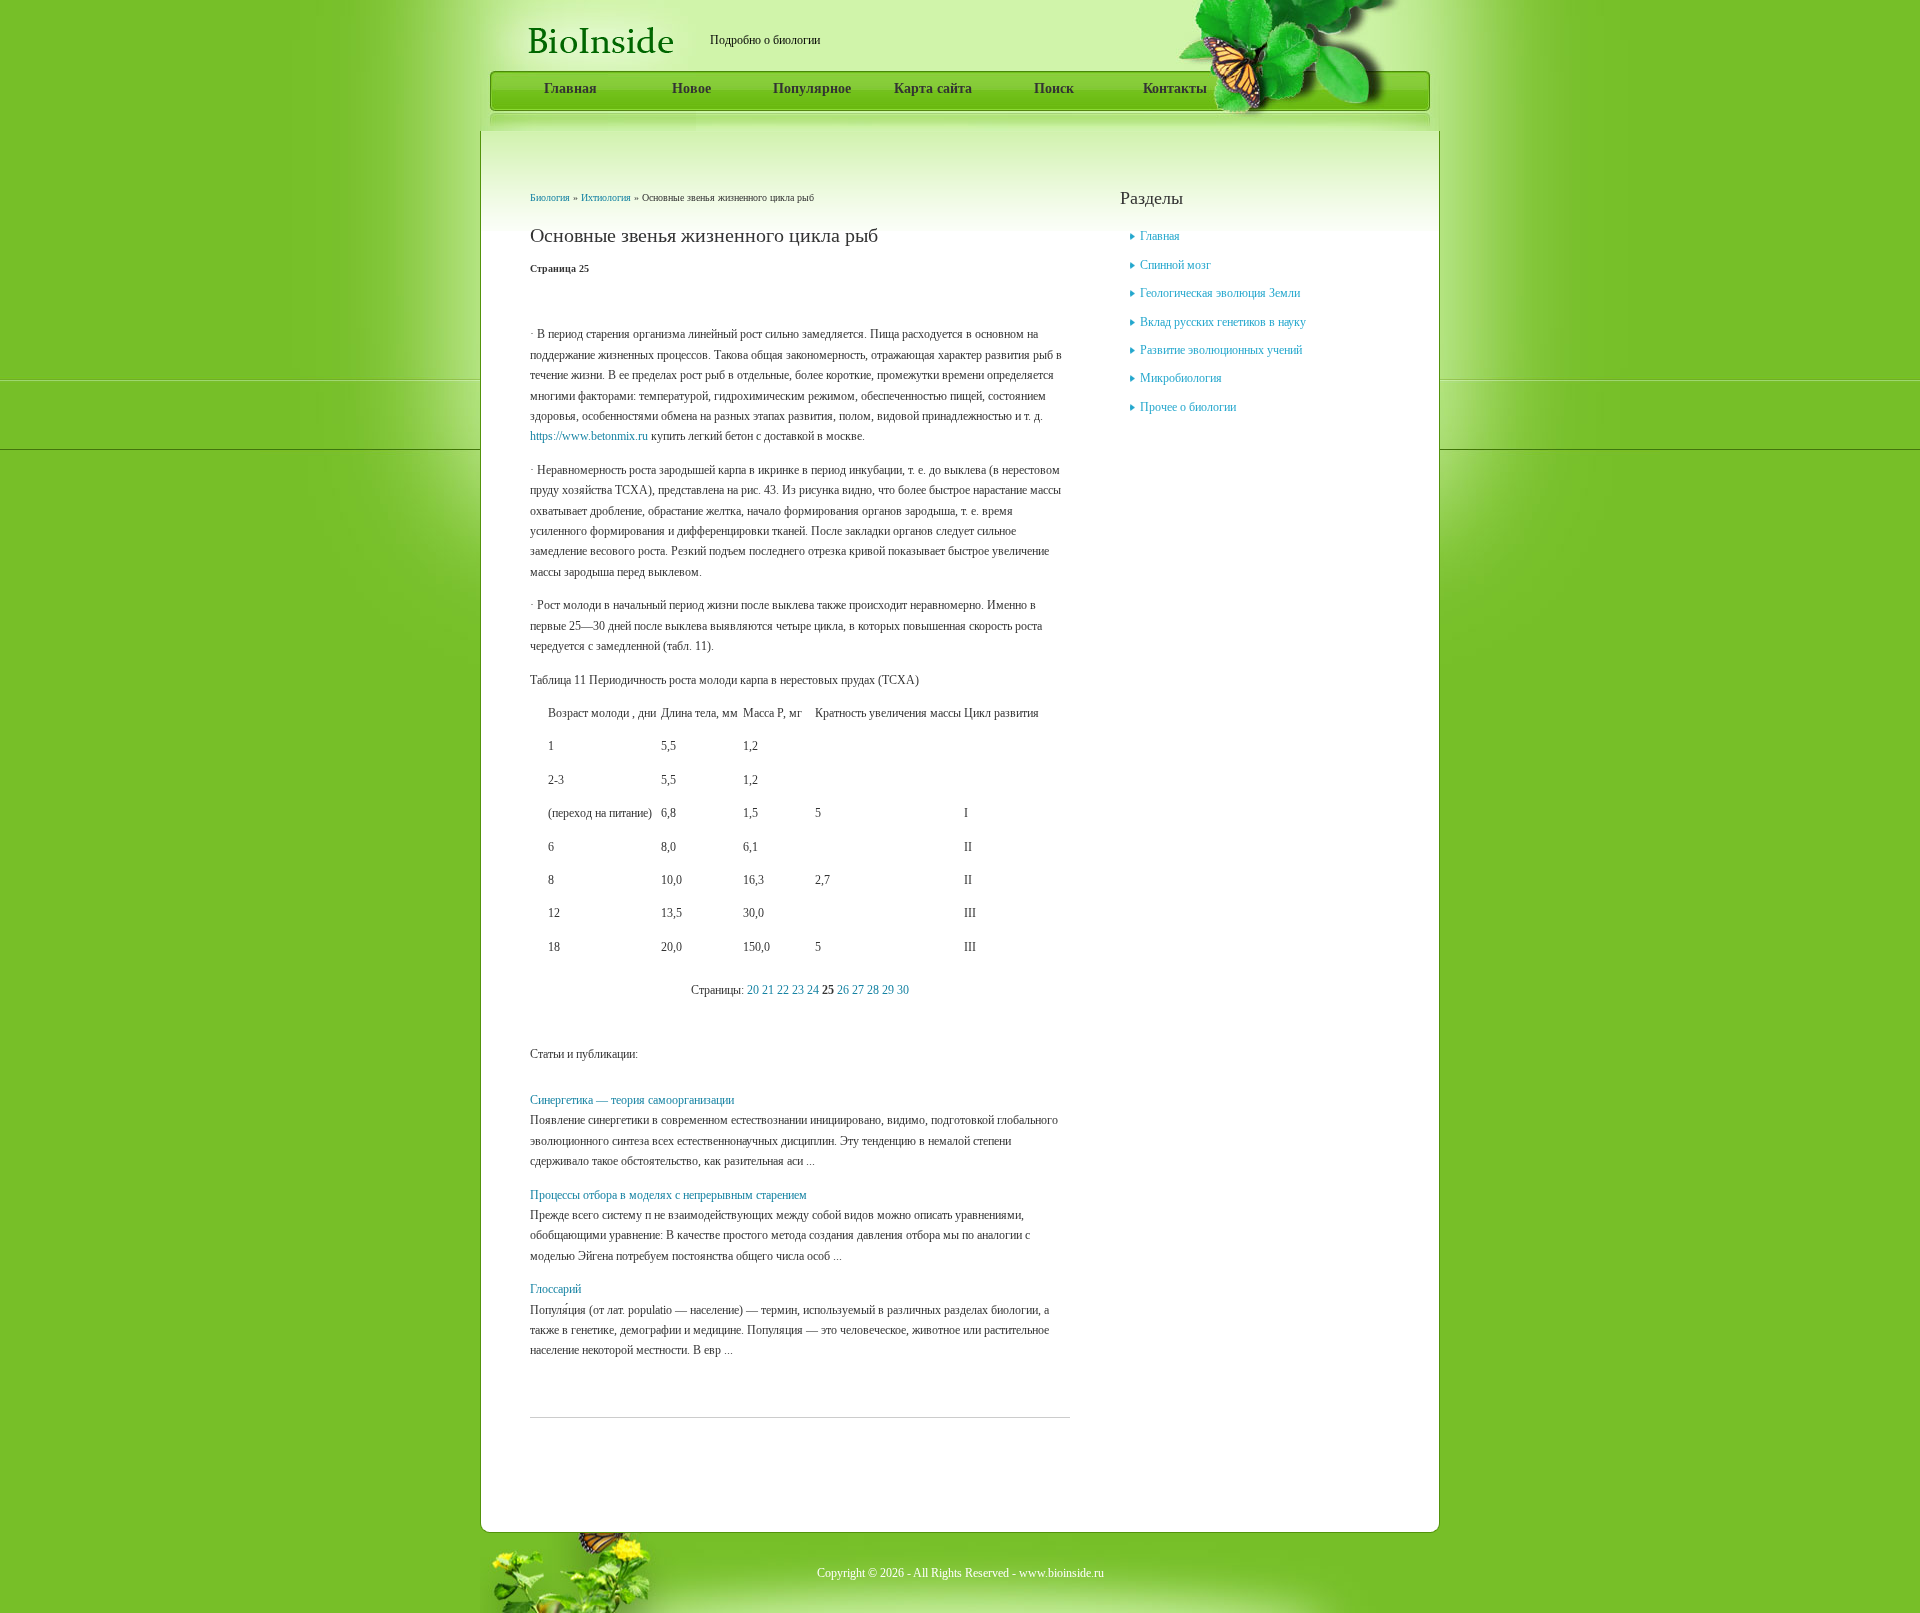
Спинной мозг (1175, 265)
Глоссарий (555, 1289)
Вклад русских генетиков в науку (1223, 322)
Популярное (812, 88)
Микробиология (1181, 378)
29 (888, 990)
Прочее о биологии (1188, 407)
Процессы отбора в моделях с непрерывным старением (668, 1195)
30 (903, 990)
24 (813, 990)
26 (843, 990)
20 (753, 990)
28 (873, 990)
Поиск (1054, 88)
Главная (570, 88)
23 (798, 990)
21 (768, 990)
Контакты (1175, 88)
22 (783, 990)
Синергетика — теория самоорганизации (632, 1100)
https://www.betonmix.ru (589, 436)
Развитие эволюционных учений (1221, 350)
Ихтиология (606, 197)
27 (858, 990)
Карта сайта (933, 88)
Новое (691, 88)
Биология (550, 197)
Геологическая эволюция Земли (1220, 293)
